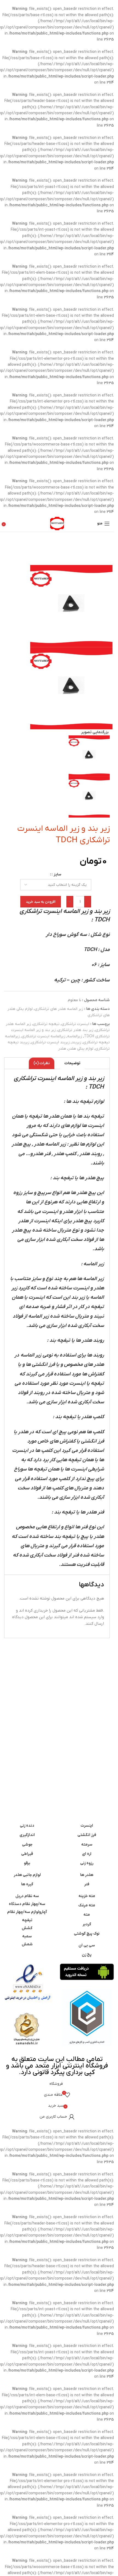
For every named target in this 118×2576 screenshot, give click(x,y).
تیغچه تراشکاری (46, 1024)
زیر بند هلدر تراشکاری (75, 1030)
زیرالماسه (75, 1036)
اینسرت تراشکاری (75, 1024)
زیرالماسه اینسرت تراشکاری (43, 1036)
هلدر (62, 1049)
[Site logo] (57, 523)
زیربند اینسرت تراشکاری (50, 1042)
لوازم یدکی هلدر (81, 1049)
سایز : (56, 874)
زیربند (76, 1042)
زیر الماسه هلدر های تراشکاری (59, 1009)
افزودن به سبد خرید (41, 902)
